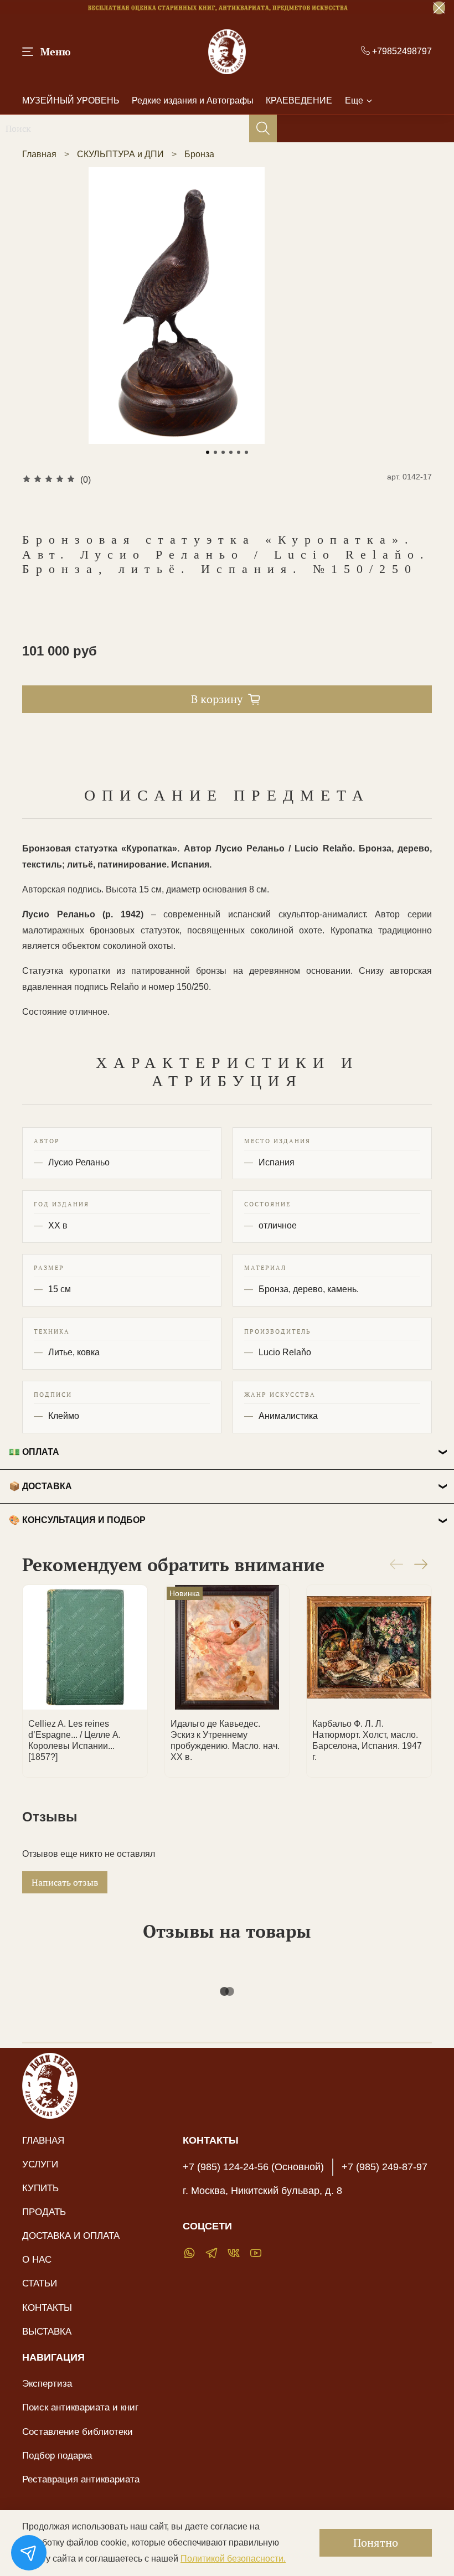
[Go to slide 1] (208, 452)
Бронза (199, 154)
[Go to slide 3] (223, 452)
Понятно (376, 2543)
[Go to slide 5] (239, 452)
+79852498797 (401, 51)
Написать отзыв (65, 1882)
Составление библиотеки (78, 2432)
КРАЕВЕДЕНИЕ (299, 100)
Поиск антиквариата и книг (80, 2407)
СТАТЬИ (40, 2283)
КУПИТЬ (40, 2188)
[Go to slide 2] (215, 452)
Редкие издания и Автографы (193, 100)
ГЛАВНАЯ (43, 2140)
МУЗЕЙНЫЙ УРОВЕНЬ (71, 100)
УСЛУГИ (40, 2164)
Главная (39, 154)
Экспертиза (47, 2383)
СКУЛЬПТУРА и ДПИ (120, 154)
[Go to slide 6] (246, 452)
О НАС (37, 2259)
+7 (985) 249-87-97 (385, 2167)
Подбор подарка (57, 2455)
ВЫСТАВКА (47, 2331)
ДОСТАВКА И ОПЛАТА (71, 2236)
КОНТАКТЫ (47, 2307)
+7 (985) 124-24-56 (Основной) (253, 2167)
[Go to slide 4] (231, 452)
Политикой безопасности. (233, 2559)
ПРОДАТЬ (44, 2212)
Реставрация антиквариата (81, 2479)
